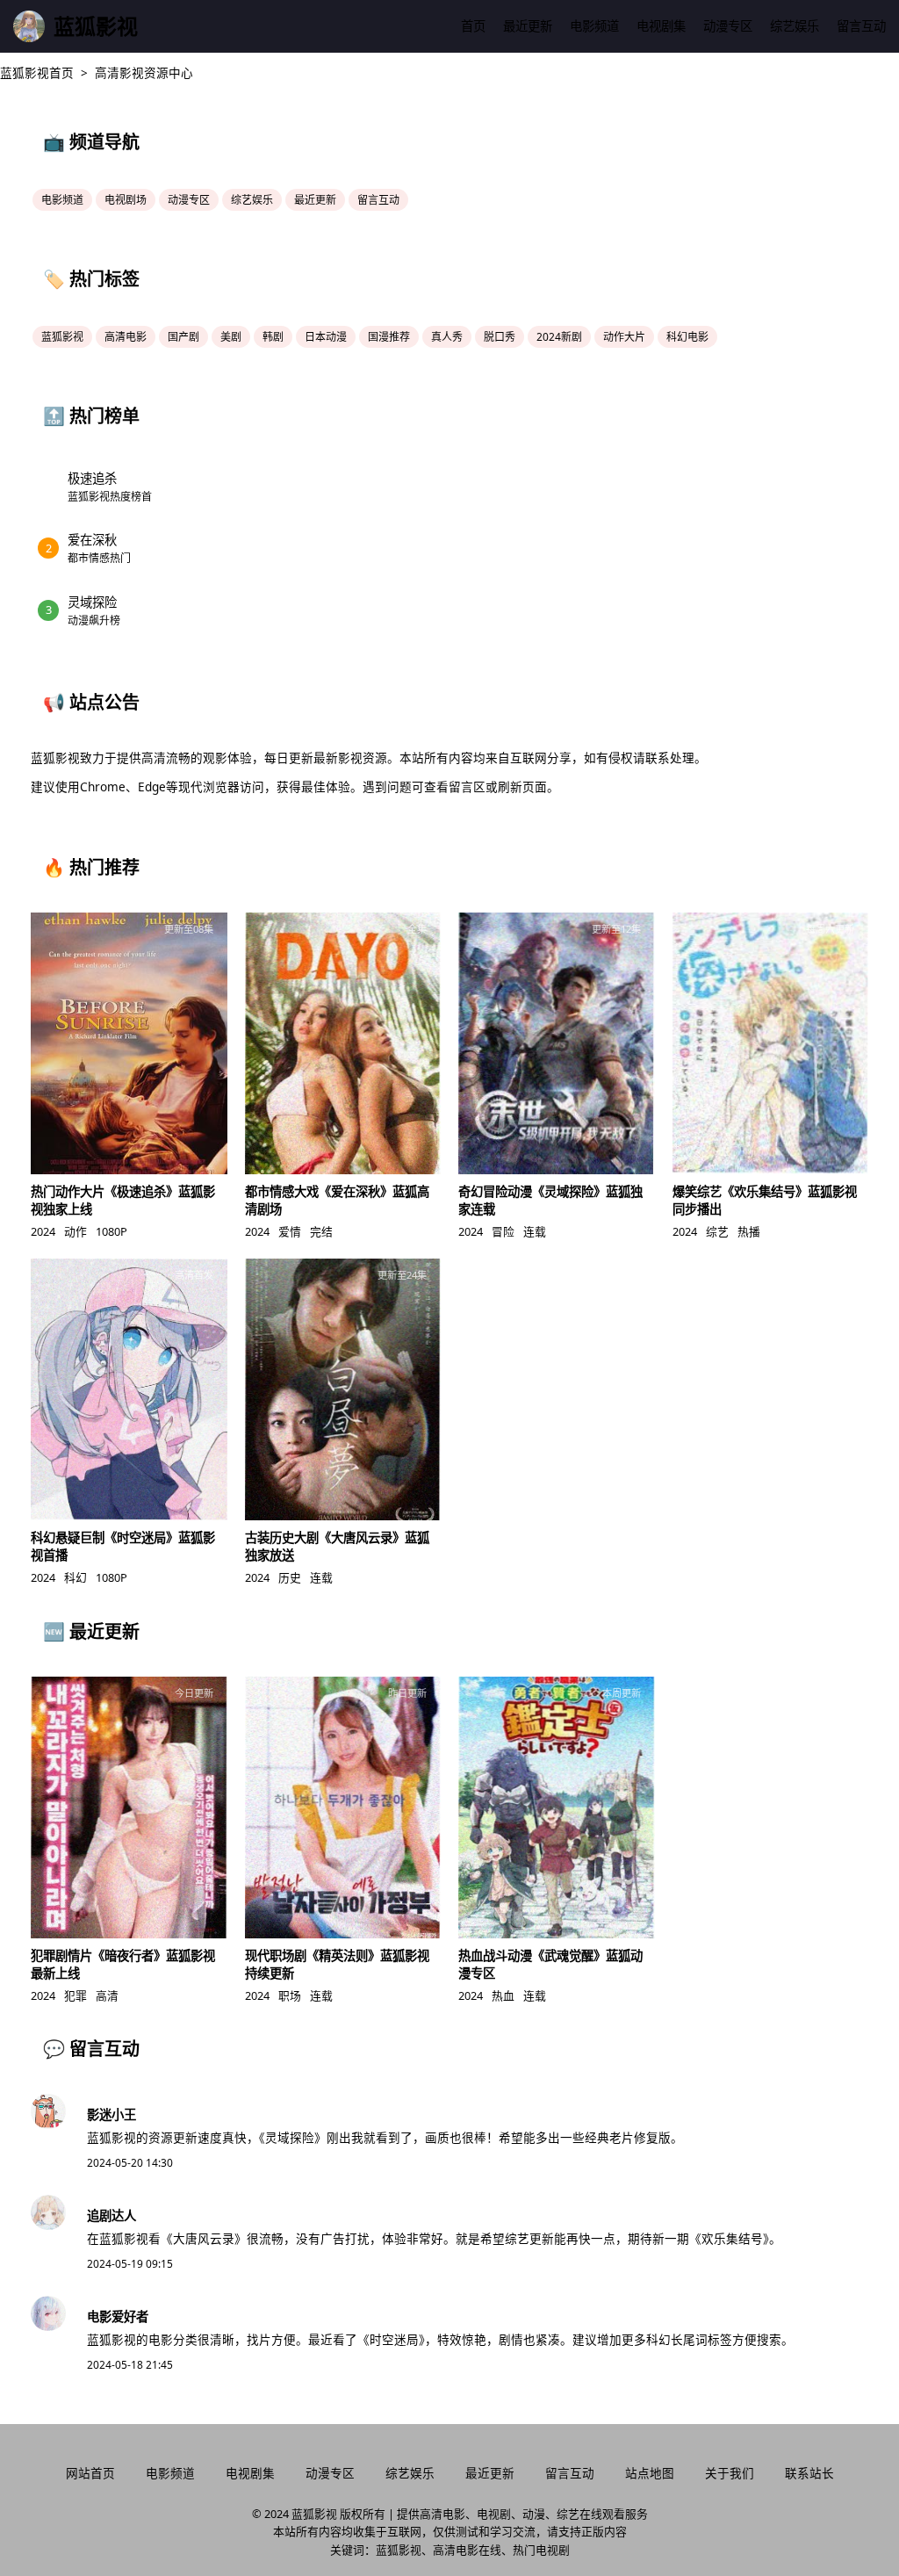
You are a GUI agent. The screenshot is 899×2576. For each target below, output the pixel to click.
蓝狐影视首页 (37, 72)
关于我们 (730, 2473)
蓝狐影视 (62, 337)
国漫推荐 (389, 337)
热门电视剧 (541, 2550)
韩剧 (273, 337)
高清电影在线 (467, 2550)
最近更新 (528, 26)
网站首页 (90, 2473)
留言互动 (861, 26)
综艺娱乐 (795, 26)
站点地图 (650, 2473)
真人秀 (447, 337)
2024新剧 (559, 337)
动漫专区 (728, 26)
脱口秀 (500, 337)
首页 (473, 26)
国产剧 (183, 337)
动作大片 (624, 337)
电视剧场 (126, 200)
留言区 (467, 787)
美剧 (231, 337)
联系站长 (809, 2473)
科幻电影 (687, 337)
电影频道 (594, 26)
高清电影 (126, 337)
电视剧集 (661, 26)
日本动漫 (326, 337)
